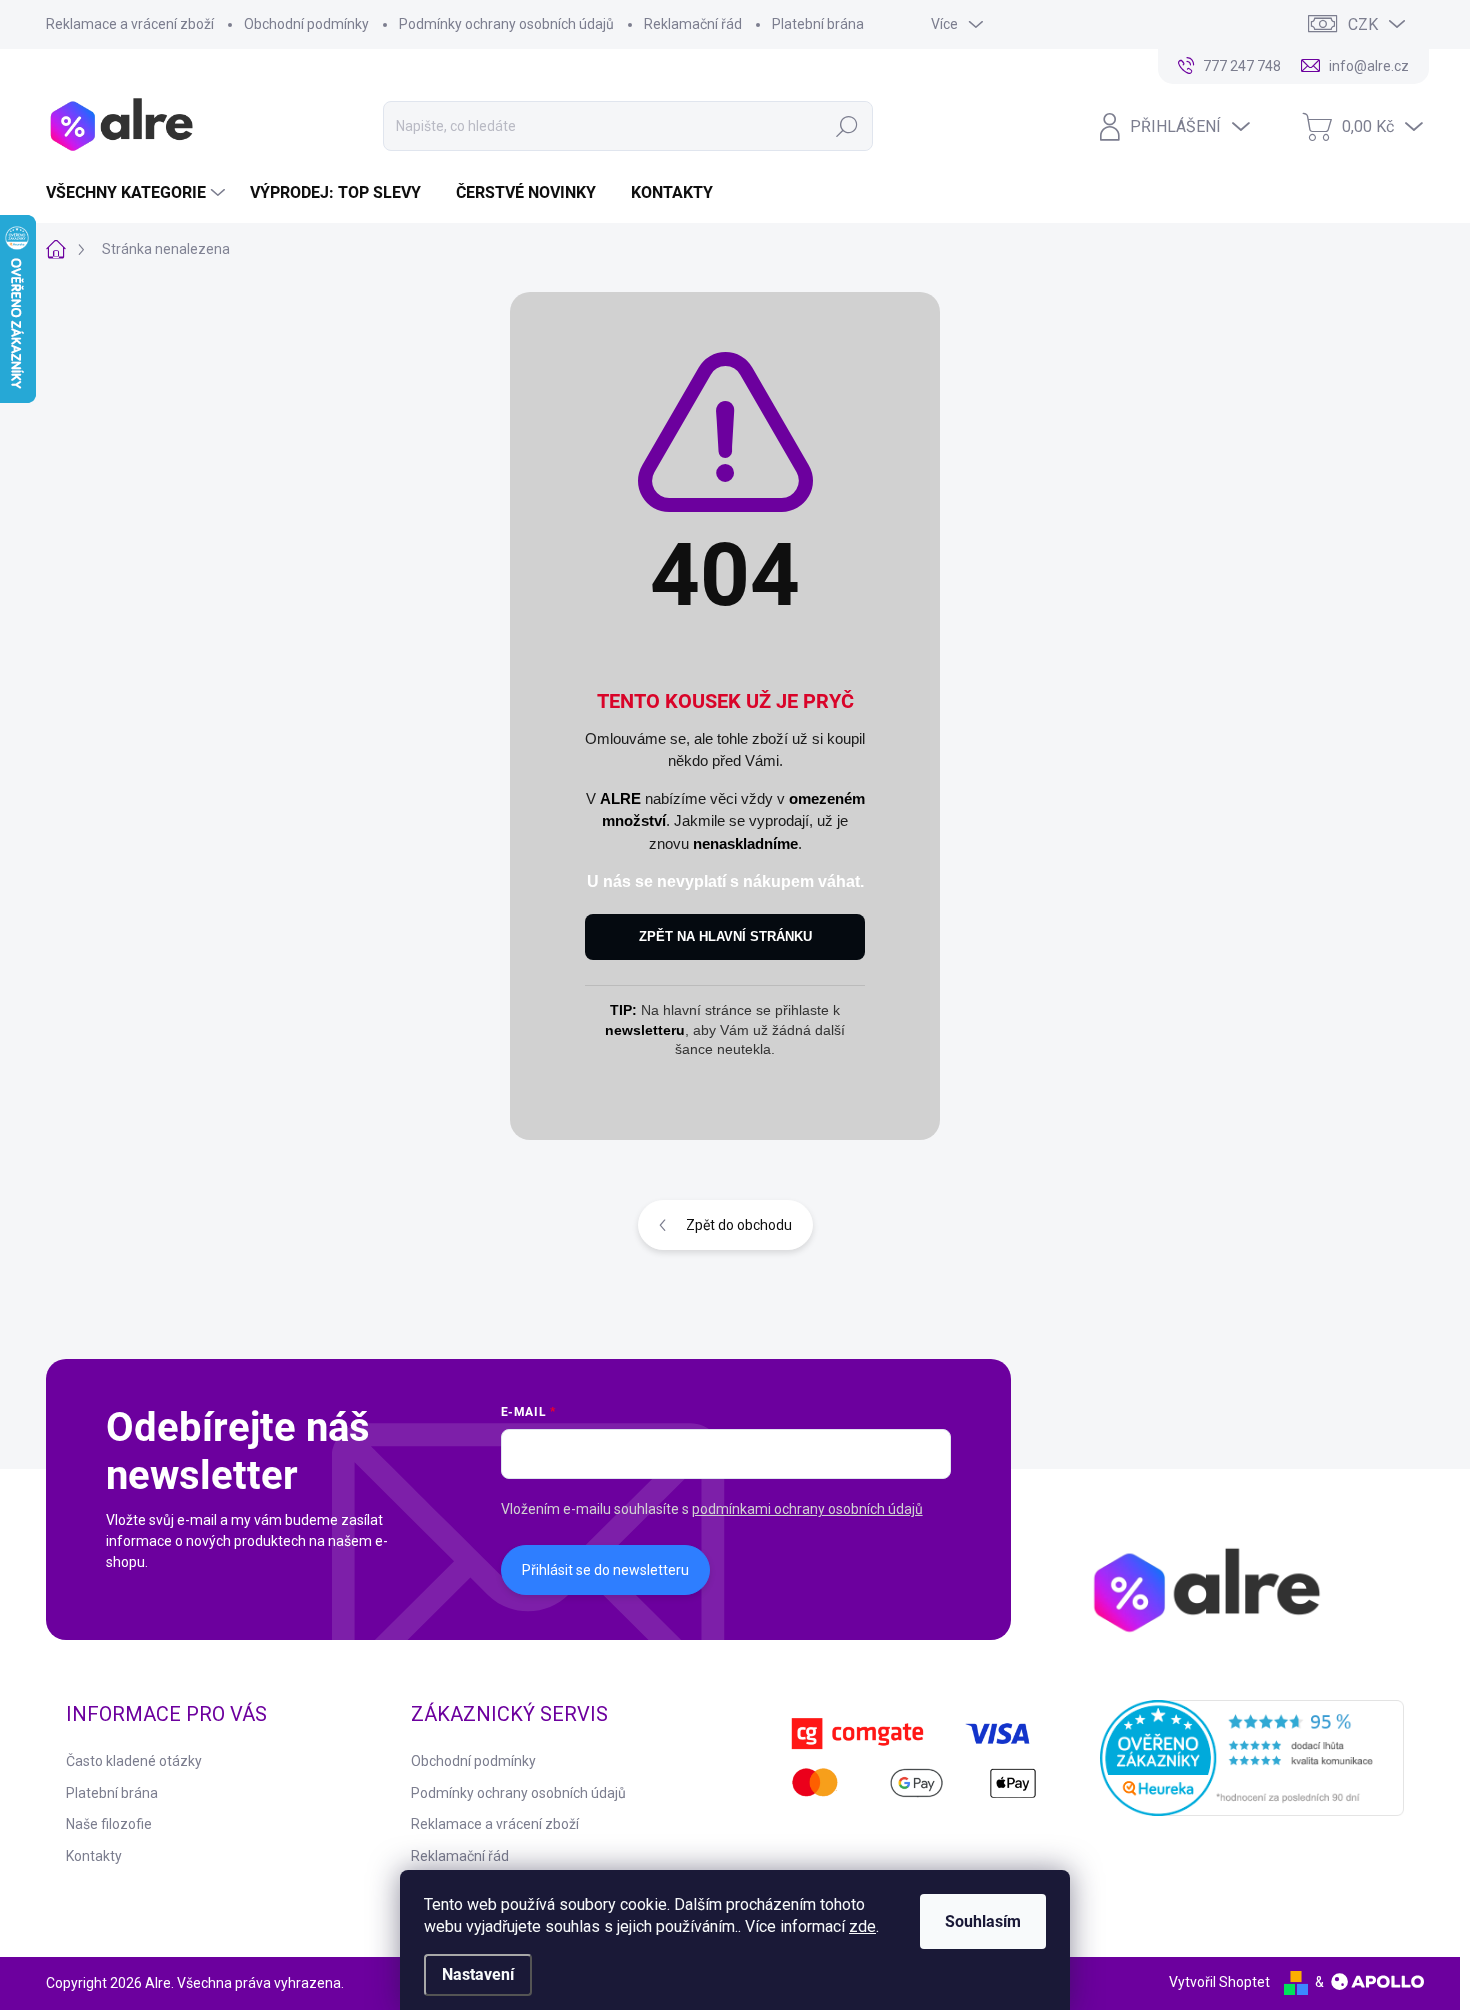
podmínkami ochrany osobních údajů (807, 1509)
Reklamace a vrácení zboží (130, 24)
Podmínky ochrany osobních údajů (506, 24)
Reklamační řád (693, 24)
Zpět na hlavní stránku (725, 936)
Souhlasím (983, 1921)
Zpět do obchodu (739, 1225)
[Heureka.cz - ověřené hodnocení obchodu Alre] (1252, 1758)
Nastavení (478, 1974)
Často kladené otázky (134, 1761)
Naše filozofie (109, 1824)
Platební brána (818, 24)
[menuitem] (138, 193)
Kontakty (94, 1856)
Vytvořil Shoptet (1219, 1982)
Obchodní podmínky (306, 24)
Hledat (846, 126)
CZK (1363, 24)
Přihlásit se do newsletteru (605, 1570)
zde (862, 1926)
